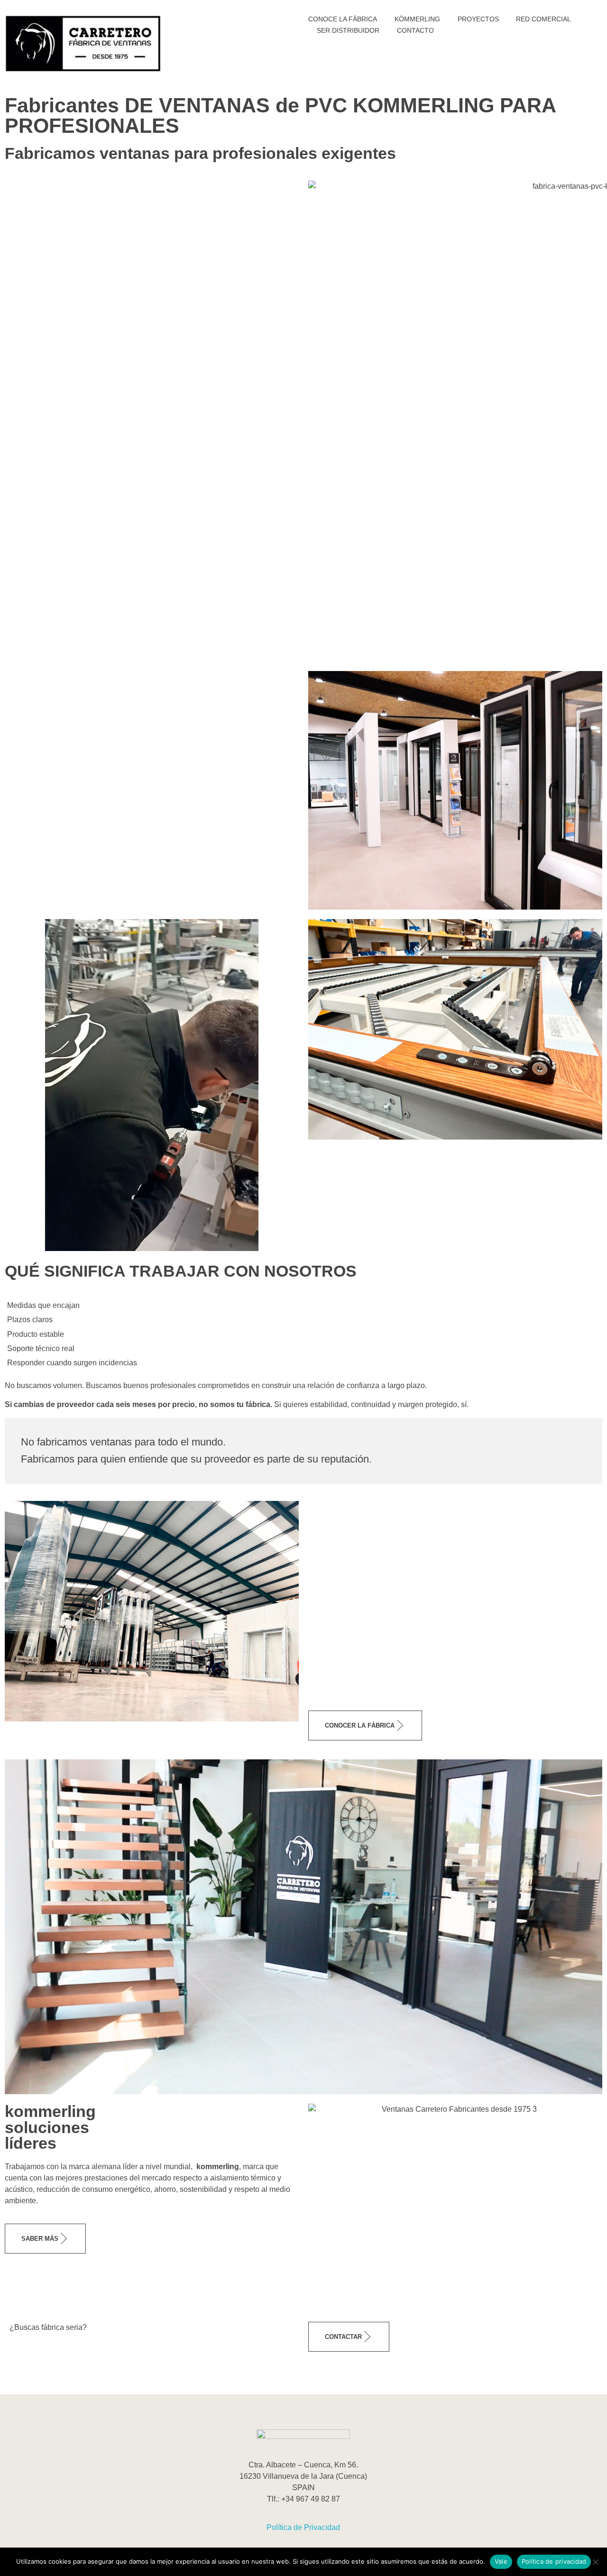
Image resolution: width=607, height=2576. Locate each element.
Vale (501, 2561)
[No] (595, 2562)
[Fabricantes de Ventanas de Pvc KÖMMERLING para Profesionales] (83, 43)
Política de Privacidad (303, 2527)
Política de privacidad (554, 2561)
